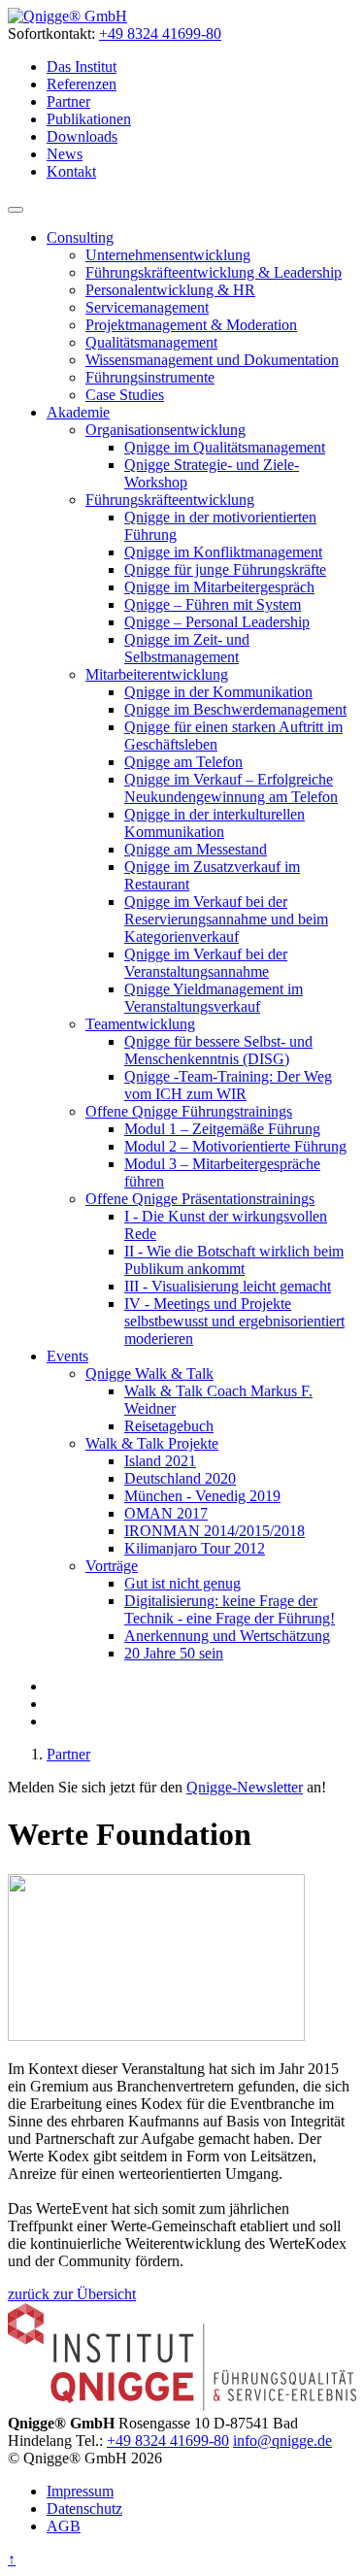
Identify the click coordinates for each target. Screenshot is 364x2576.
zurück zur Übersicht (72, 2294)
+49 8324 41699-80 (160, 33)
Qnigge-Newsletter (245, 1787)
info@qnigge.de (282, 2441)
